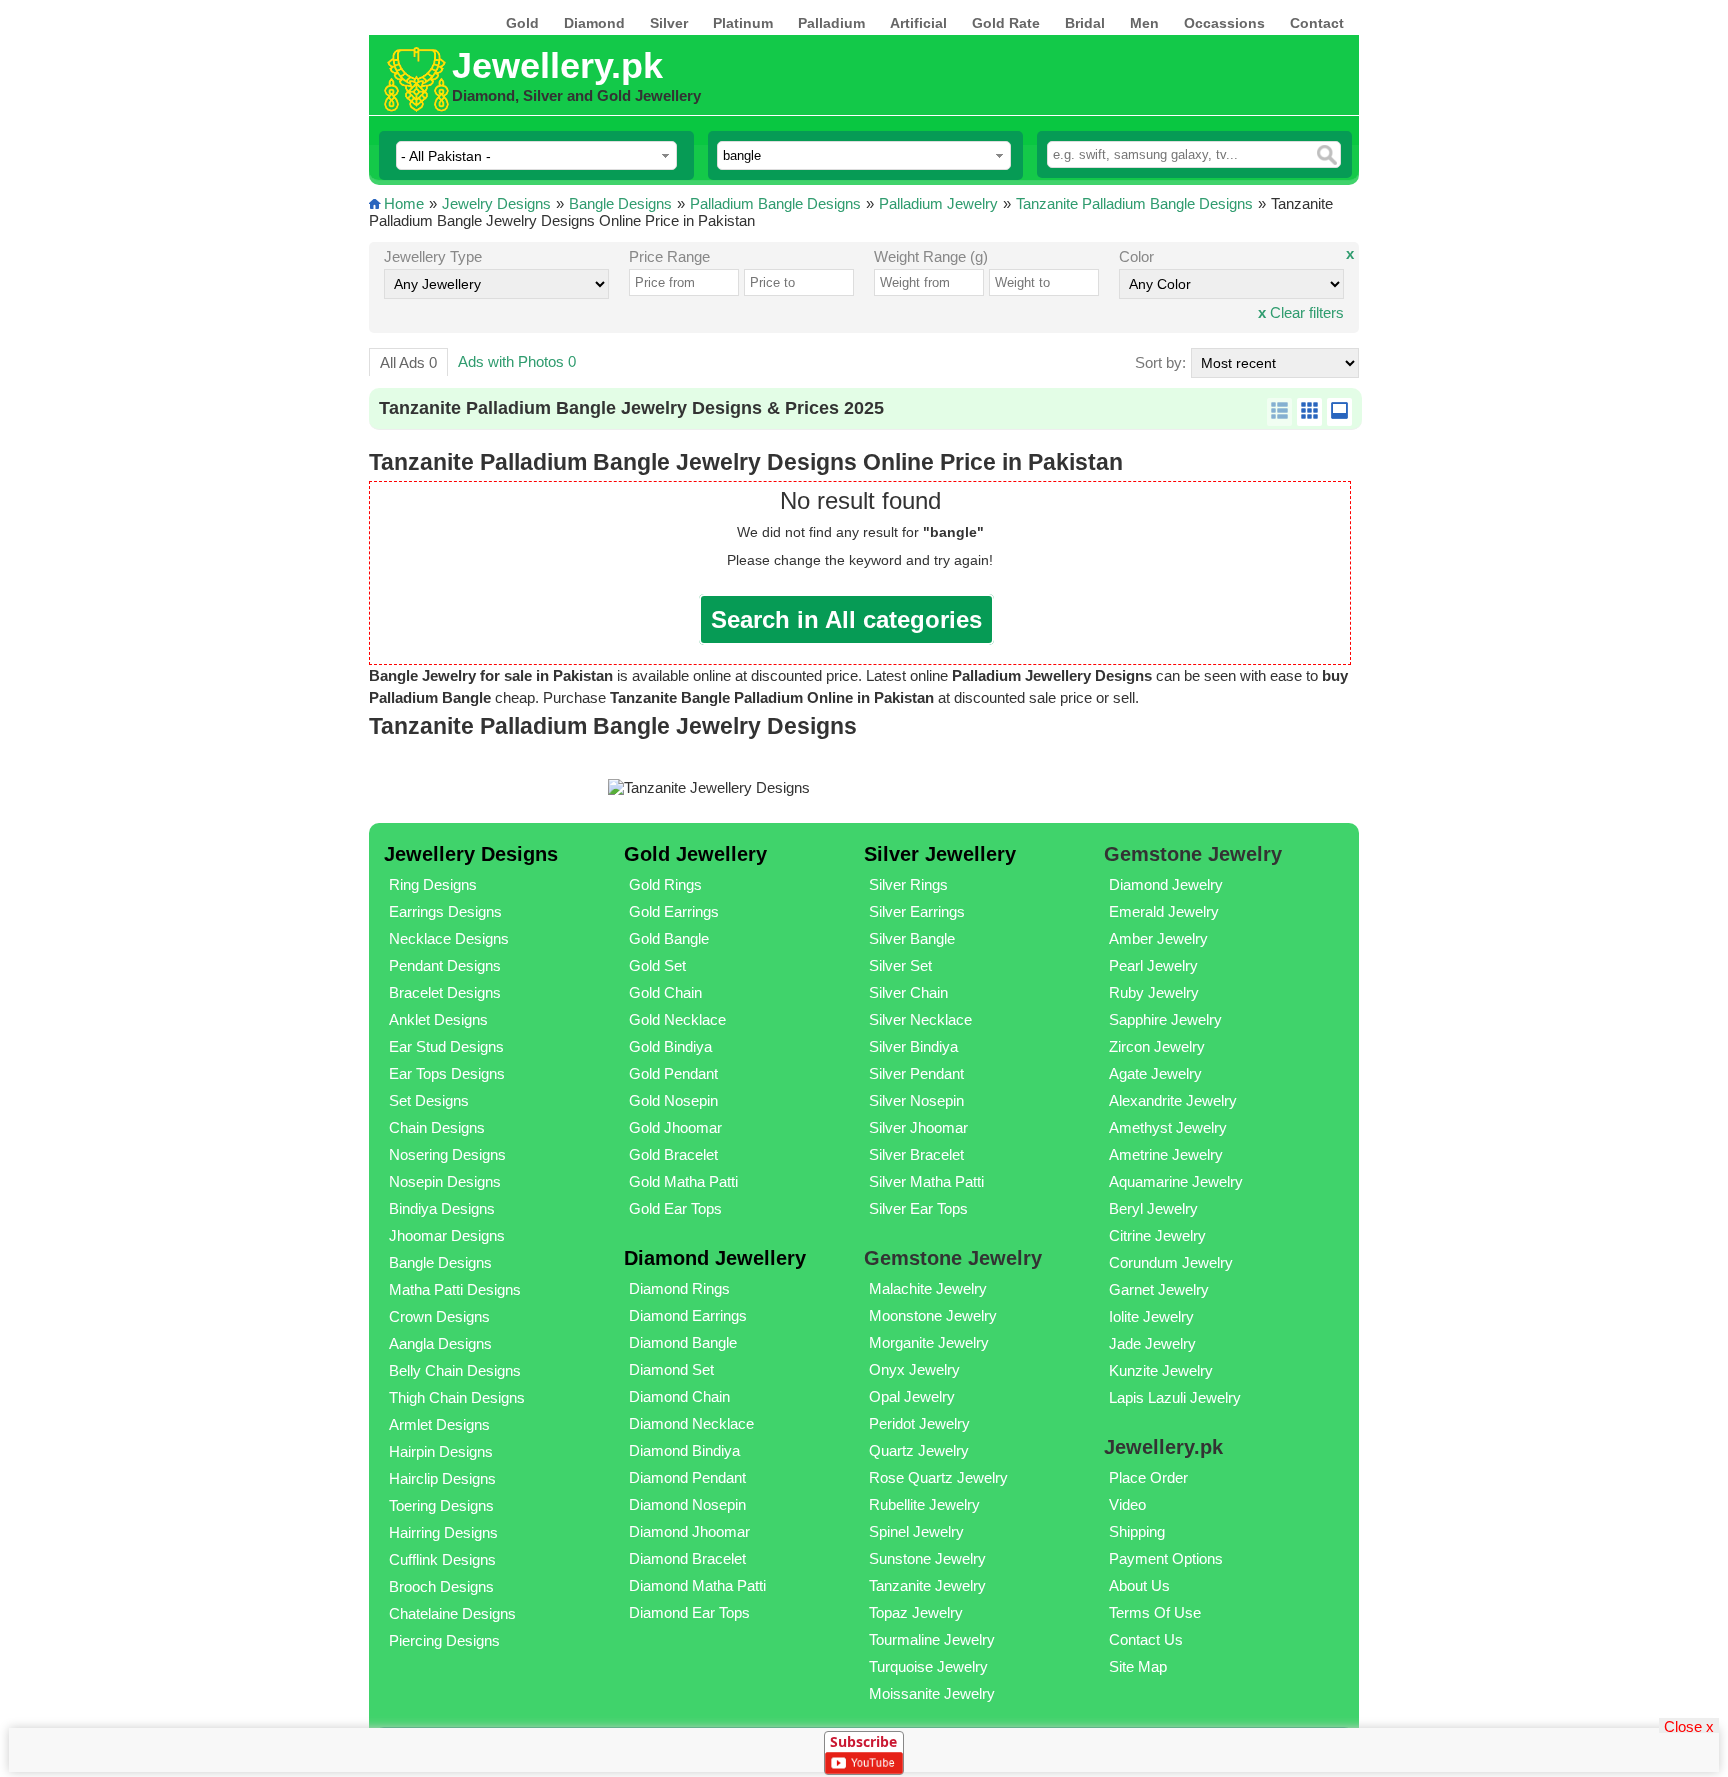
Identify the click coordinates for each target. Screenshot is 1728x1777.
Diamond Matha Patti (697, 1585)
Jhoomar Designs (447, 1235)
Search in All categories (846, 619)
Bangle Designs (620, 203)
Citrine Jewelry (1157, 1235)
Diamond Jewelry (1166, 884)
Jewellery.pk (557, 65)
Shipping (1137, 1531)
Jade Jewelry (1152, 1343)
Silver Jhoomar (918, 1127)
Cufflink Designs (442, 1559)
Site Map (1138, 1666)
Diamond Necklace (691, 1423)
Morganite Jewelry (929, 1342)
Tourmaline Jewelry (932, 1639)
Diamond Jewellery (715, 1258)
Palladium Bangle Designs (775, 203)
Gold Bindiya (670, 1046)
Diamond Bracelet (687, 1558)
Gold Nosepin (673, 1100)
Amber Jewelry (1158, 938)
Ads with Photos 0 (517, 361)
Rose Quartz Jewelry (938, 1477)
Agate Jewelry (1155, 1073)
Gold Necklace (677, 1019)
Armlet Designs (439, 1424)
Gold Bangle (669, 938)
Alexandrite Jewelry (1173, 1100)
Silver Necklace (920, 1019)
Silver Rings (908, 884)
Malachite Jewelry (928, 1288)
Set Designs (429, 1100)
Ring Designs (433, 884)
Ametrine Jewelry (1166, 1154)
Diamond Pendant (687, 1477)
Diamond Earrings (688, 1315)
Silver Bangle (912, 938)
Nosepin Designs (445, 1181)
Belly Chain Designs (455, 1370)
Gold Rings (665, 884)
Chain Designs (437, 1127)
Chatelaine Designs (452, 1613)
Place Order (1148, 1477)
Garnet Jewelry (1159, 1289)
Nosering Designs (447, 1154)
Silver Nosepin (916, 1100)
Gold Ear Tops (675, 1208)
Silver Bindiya (913, 1046)
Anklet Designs (438, 1019)
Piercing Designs (444, 1640)
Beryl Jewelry (1153, 1208)
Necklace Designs (449, 938)
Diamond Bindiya (684, 1450)
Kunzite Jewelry (1161, 1370)
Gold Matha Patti (683, 1181)
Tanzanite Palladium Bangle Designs (1134, 203)
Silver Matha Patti (926, 1181)
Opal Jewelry (912, 1396)
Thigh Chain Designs (457, 1397)
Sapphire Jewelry (1165, 1019)
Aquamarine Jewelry (1176, 1181)
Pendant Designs (445, 965)
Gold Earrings (674, 911)
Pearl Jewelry (1153, 965)
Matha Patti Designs (455, 1289)
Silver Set (900, 965)
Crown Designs (439, 1316)
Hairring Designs (443, 1532)
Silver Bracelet (916, 1154)
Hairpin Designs (441, 1451)
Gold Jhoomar (675, 1127)
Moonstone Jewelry (933, 1315)
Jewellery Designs (471, 854)
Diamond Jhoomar (689, 1531)
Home (404, 203)
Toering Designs (441, 1505)
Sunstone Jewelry (927, 1558)
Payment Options (1166, 1558)
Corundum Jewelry (1171, 1262)
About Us (1139, 1585)
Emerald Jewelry (1164, 911)
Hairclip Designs (442, 1478)
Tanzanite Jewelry (927, 1585)
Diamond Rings (679, 1288)
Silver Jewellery (940, 854)
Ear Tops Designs (447, 1073)
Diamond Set (671, 1369)
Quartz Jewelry (919, 1450)
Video (1127, 1504)
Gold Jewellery (695, 854)
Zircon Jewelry (1157, 1046)
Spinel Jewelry (916, 1531)
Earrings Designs (445, 911)
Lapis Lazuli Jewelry (1175, 1397)
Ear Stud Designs (446, 1046)
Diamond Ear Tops (689, 1612)
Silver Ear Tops (918, 1208)
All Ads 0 (408, 362)
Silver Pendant (916, 1073)
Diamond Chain (679, 1396)
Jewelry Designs (496, 203)
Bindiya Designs (442, 1208)
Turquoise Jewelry (928, 1666)
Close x (1689, 1725)
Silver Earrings (917, 911)
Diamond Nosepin (687, 1504)
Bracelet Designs (445, 992)
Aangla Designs (440, 1343)
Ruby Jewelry (1154, 992)
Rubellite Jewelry (924, 1504)
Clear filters (1301, 312)
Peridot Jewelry (919, 1423)
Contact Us (1146, 1639)
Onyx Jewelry (914, 1369)
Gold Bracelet (673, 1154)
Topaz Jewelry (916, 1612)
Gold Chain (665, 992)
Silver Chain (908, 992)
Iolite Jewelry (1151, 1316)
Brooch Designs (441, 1586)
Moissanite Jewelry (932, 1693)
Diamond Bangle (683, 1342)
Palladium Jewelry (938, 203)
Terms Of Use (1155, 1612)
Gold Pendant (673, 1073)
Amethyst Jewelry (1168, 1127)
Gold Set (657, 965)
